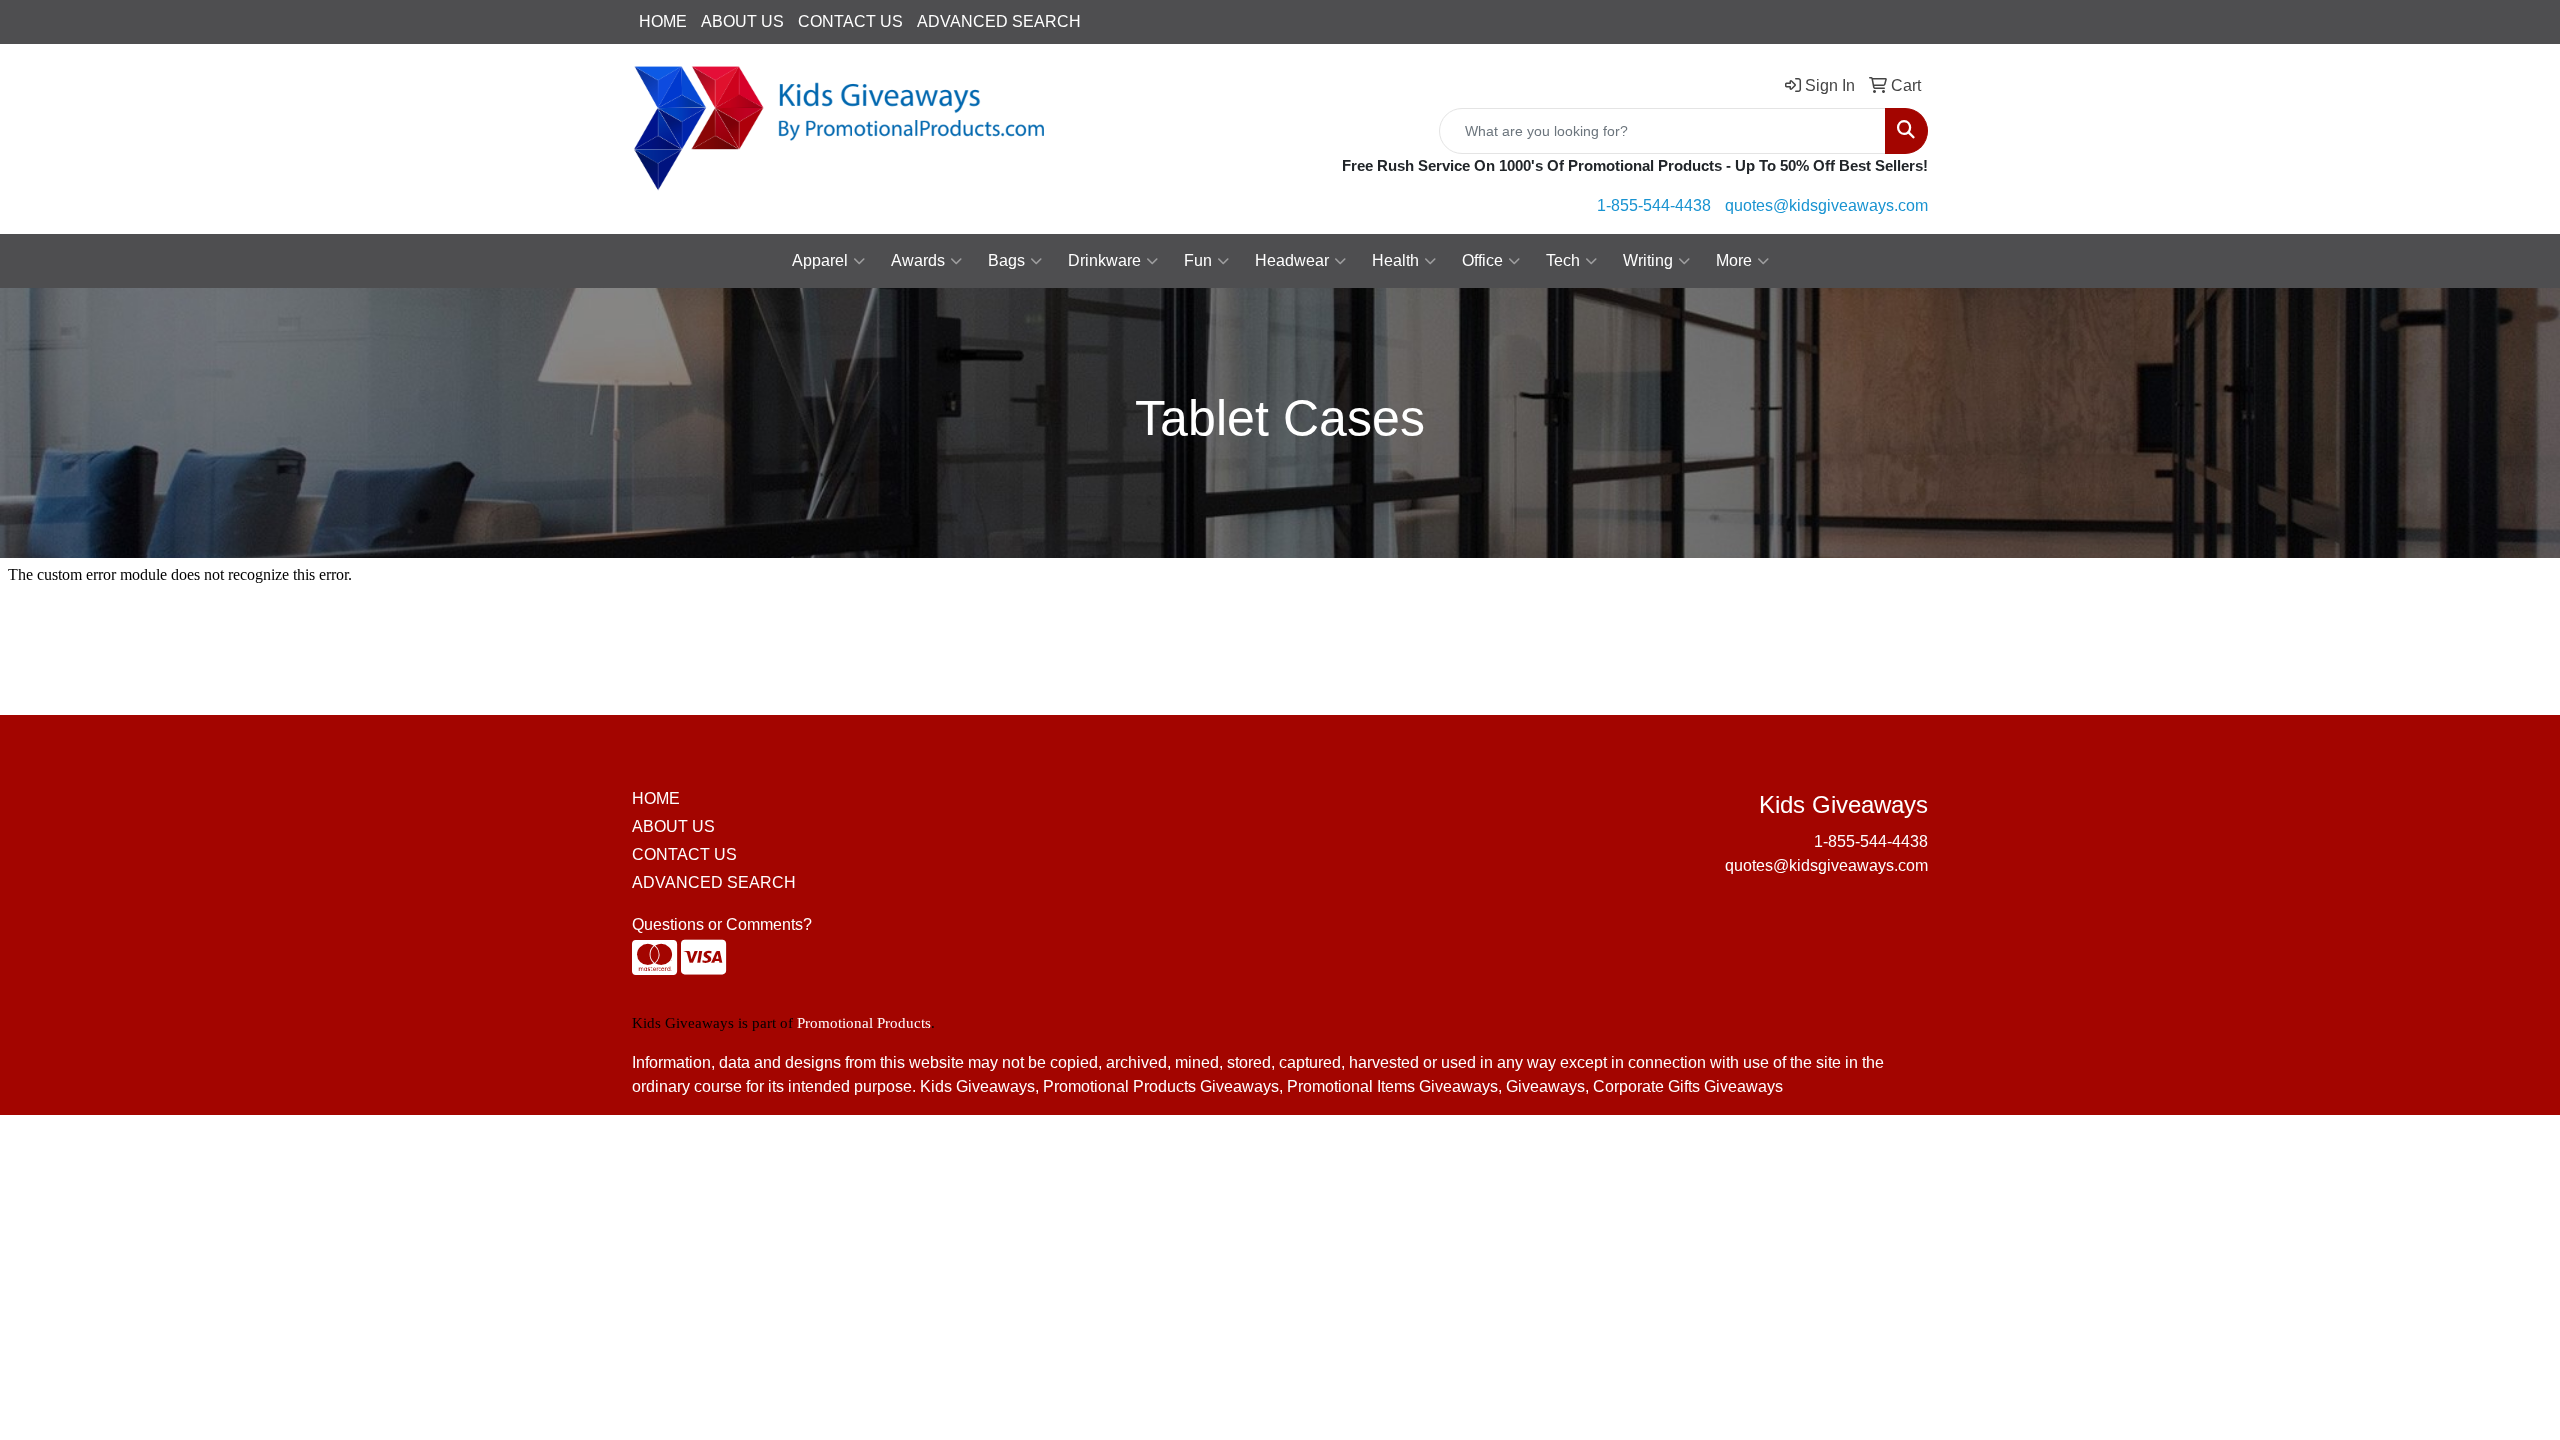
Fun (1198, 260)
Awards (918, 260)
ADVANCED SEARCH (999, 21)
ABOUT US (742, 21)
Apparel (820, 260)
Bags (1006, 260)
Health (1395, 260)
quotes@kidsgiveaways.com (1826, 205)
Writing (1648, 260)
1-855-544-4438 (1654, 205)
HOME (663, 21)
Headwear (1292, 260)
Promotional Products (864, 1023)
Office (1482, 260)
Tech (1563, 260)
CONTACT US (850, 21)
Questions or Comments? (722, 924)
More (1734, 260)
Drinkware (1104, 260)
